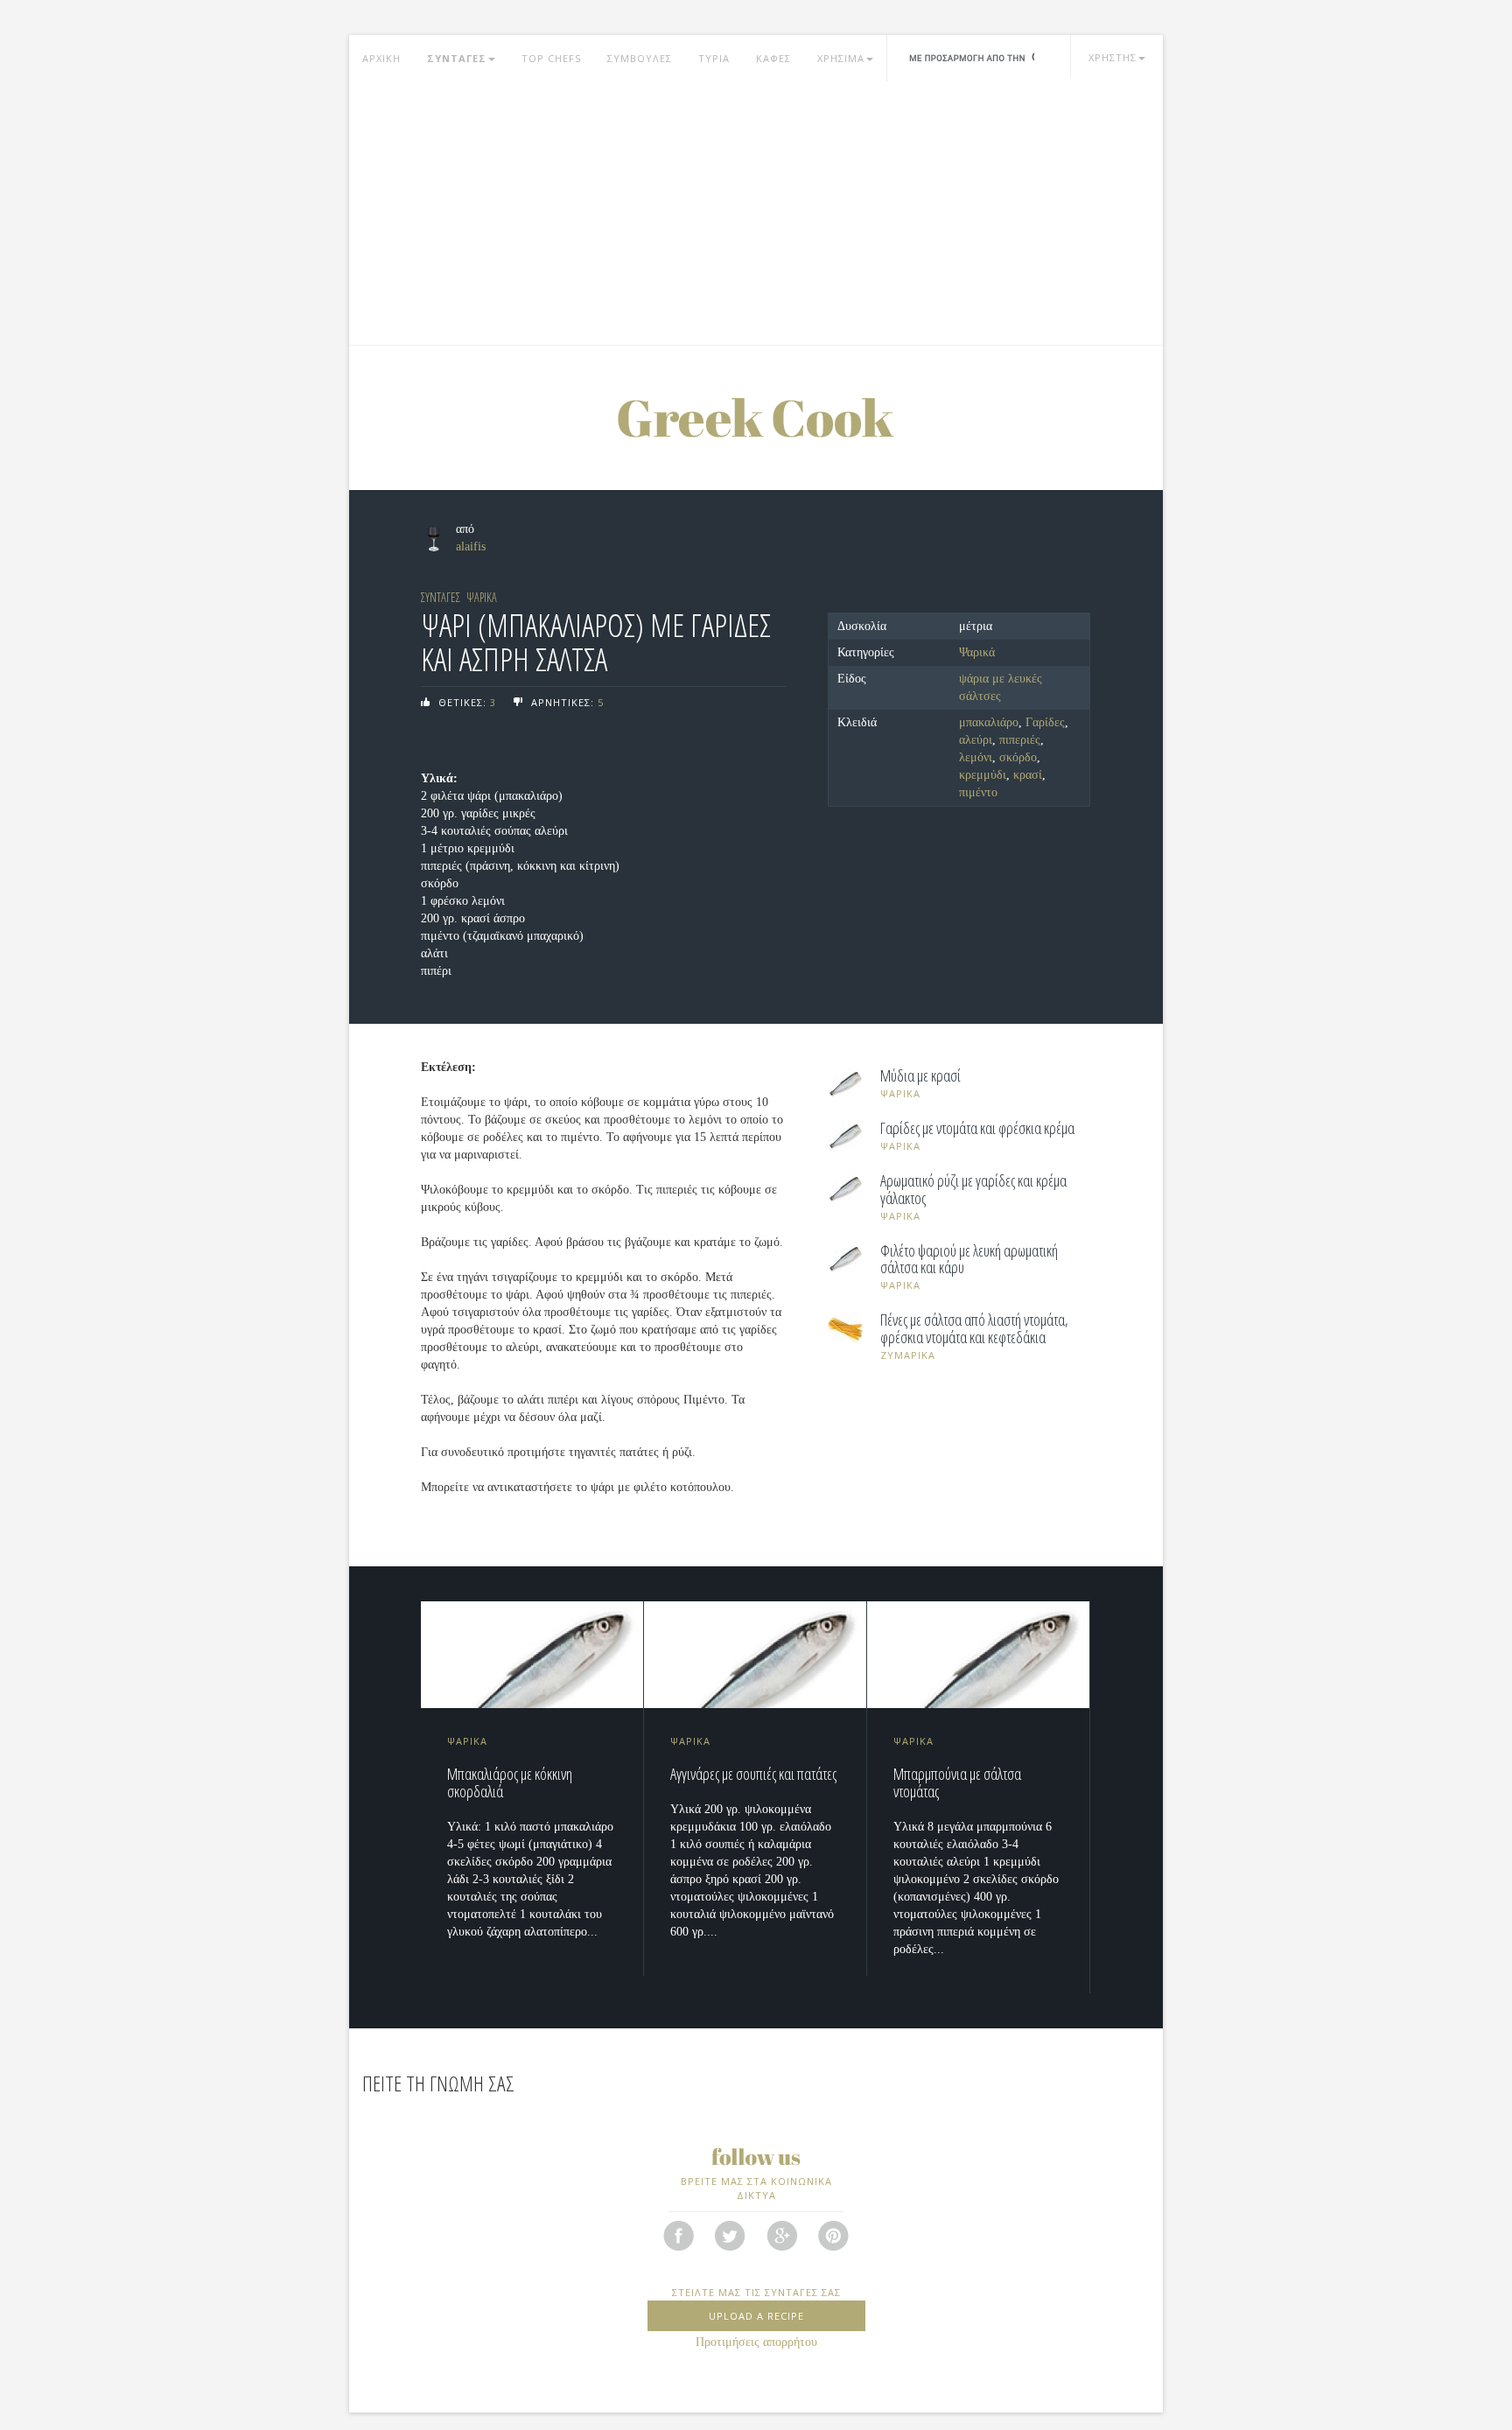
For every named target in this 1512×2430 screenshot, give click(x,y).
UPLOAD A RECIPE (756, 2316)
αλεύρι (976, 740)
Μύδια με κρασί (920, 1076)
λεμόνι (976, 757)
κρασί (1028, 775)
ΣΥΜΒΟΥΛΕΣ (640, 58)
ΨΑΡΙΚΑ (482, 597)
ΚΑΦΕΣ (773, 58)
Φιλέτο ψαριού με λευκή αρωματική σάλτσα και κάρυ (969, 1260)
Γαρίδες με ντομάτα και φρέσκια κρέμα (977, 1129)
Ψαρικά (977, 652)
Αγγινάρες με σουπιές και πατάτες (753, 1774)
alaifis (471, 546)
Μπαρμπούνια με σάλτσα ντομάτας (957, 1782)
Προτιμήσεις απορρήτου (756, 2342)
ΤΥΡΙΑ (714, 58)
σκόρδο (1018, 757)
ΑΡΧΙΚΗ (381, 58)
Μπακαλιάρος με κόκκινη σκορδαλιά (510, 1782)
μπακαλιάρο (989, 722)
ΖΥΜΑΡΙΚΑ (908, 1355)
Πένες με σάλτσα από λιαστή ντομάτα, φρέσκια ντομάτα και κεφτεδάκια (974, 1329)
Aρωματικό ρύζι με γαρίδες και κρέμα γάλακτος (973, 1190)
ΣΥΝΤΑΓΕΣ (457, 58)
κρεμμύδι (983, 775)
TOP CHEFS (551, 58)
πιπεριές (1020, 740)
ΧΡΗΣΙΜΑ (841, 58)
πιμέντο (978, 792)
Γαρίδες (1045, 722)
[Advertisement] (756, 214)
